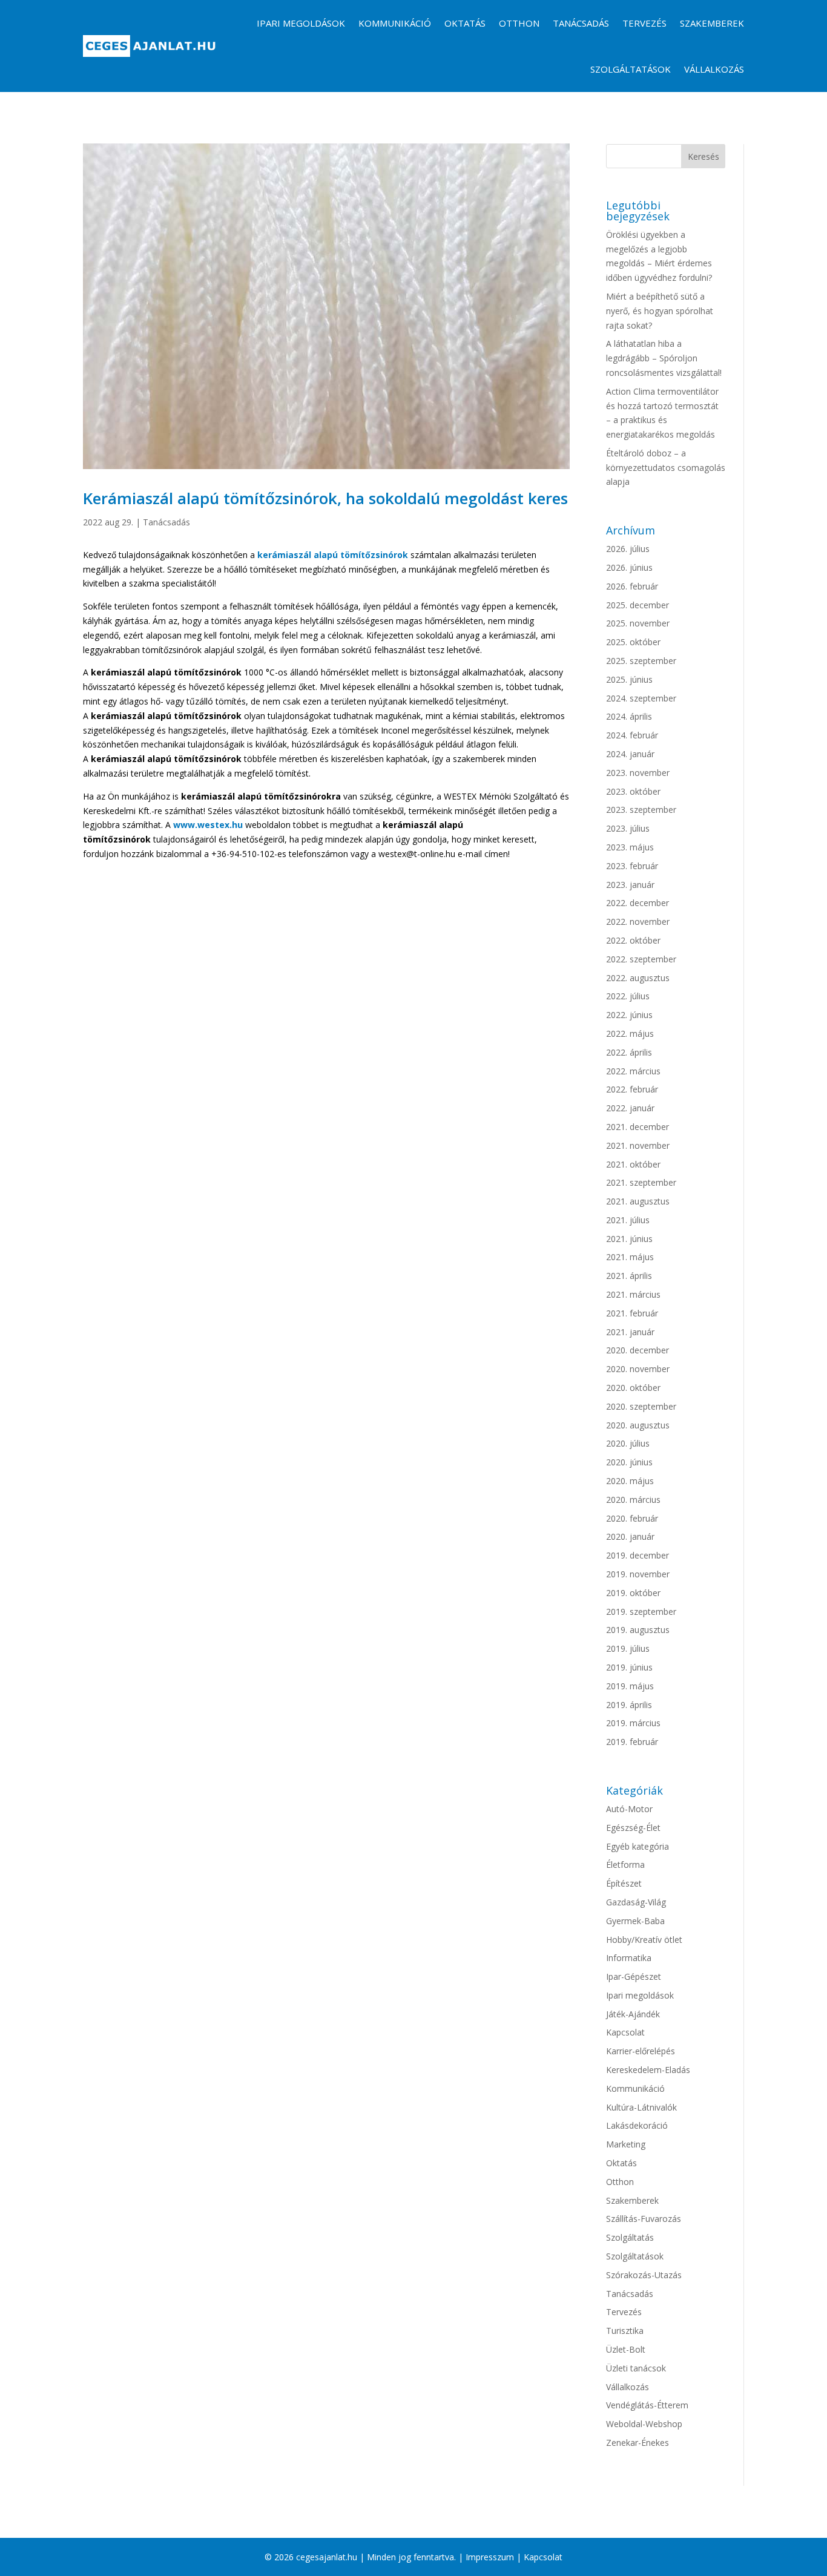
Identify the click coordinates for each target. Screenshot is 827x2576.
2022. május (630, 1033)
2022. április (629, 1052)
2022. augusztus (638, 978)
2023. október (633, 791)
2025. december (638, 605)
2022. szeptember (641, 959)
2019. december (638, 1555)
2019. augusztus (638, 1630)
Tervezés (644, 23)
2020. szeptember (641, 1406)
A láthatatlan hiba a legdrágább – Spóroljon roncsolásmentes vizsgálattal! (664, 358)
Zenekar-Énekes (638, 2443)
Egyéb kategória (638, 1846)
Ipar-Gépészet (634, 1976)
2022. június (629, 1015)
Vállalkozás (714, 69)
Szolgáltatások (631, 69)
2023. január (630, 885)
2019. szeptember (641, 1612)
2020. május (630, 1481)
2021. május (630, 1257)
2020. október (633, 1388)
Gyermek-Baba (635, 1921)
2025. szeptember (641, 661)
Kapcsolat (625, 2032)
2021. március (633, 1294)
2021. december (638, 1127)
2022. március (633, 1071)
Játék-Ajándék (633, 2014)
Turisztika (625, 2331)
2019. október (633, 1593)
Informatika (629, 1958)
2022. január (630, 1108)
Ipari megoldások (301, 23)
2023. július (628, 828)
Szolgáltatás (630, 2237)
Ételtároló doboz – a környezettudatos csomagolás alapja (666, 468)
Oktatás (465, 23)
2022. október (633, 940)
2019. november (638, 1574)
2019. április (629, 1705)
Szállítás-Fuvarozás (644, 2219)
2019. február (632, 1742)
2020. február (632, 1518)
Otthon (519, 23)
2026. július (628, 549)
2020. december (638, 1350)
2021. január (630, 1332)
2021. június (629, 1239)
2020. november (638, 1369)
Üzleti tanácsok (636, 2368)
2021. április (629, 1276)
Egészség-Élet (633, 1828)
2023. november (638, 773)
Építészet (624, 1883)
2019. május (630, 1686)
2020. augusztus (638, 1425)
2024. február (632, 735)
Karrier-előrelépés (641, 2051)
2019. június (629, 1667)
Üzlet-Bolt (626, 2349)
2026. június (629, 567)
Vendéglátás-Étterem (647, 2405)
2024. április (629, 716)
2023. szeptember (641, 810)
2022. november (638, 922)
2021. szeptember (641, 1182)
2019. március (633, 1723)
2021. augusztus (638, 1201)
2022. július (628, 996)
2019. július (628, 1648)
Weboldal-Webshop (644, 2424)
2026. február (632, 586)
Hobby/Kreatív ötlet (644, 1940)
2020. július (628, 1443)
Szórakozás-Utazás (644, 2275)
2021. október (633, 1164)
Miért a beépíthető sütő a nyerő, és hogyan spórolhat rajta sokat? (660, 311)
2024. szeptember (641, 698)
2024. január (630, 754)
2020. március (633, 1500)
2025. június (629, 679)
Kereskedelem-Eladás (648, 2070)
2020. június (629, 1462)
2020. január (630, 1536)
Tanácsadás (581, 23)
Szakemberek (712, 23)
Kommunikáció (395, 23)
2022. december (638, 903)
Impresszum (490, 2557)
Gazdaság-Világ (636, 1902)
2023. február (632, 866)
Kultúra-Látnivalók (641, 2107)
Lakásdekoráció (637, 2125)
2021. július (628, 1220)
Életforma (625, 1865)
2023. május (630, 847)
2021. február (632, 1313)
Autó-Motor (629, 1809)
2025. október (633, 642)
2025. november (638, 623)
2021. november (638, 1145)
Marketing (626, 2144)
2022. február (632, 1089)
